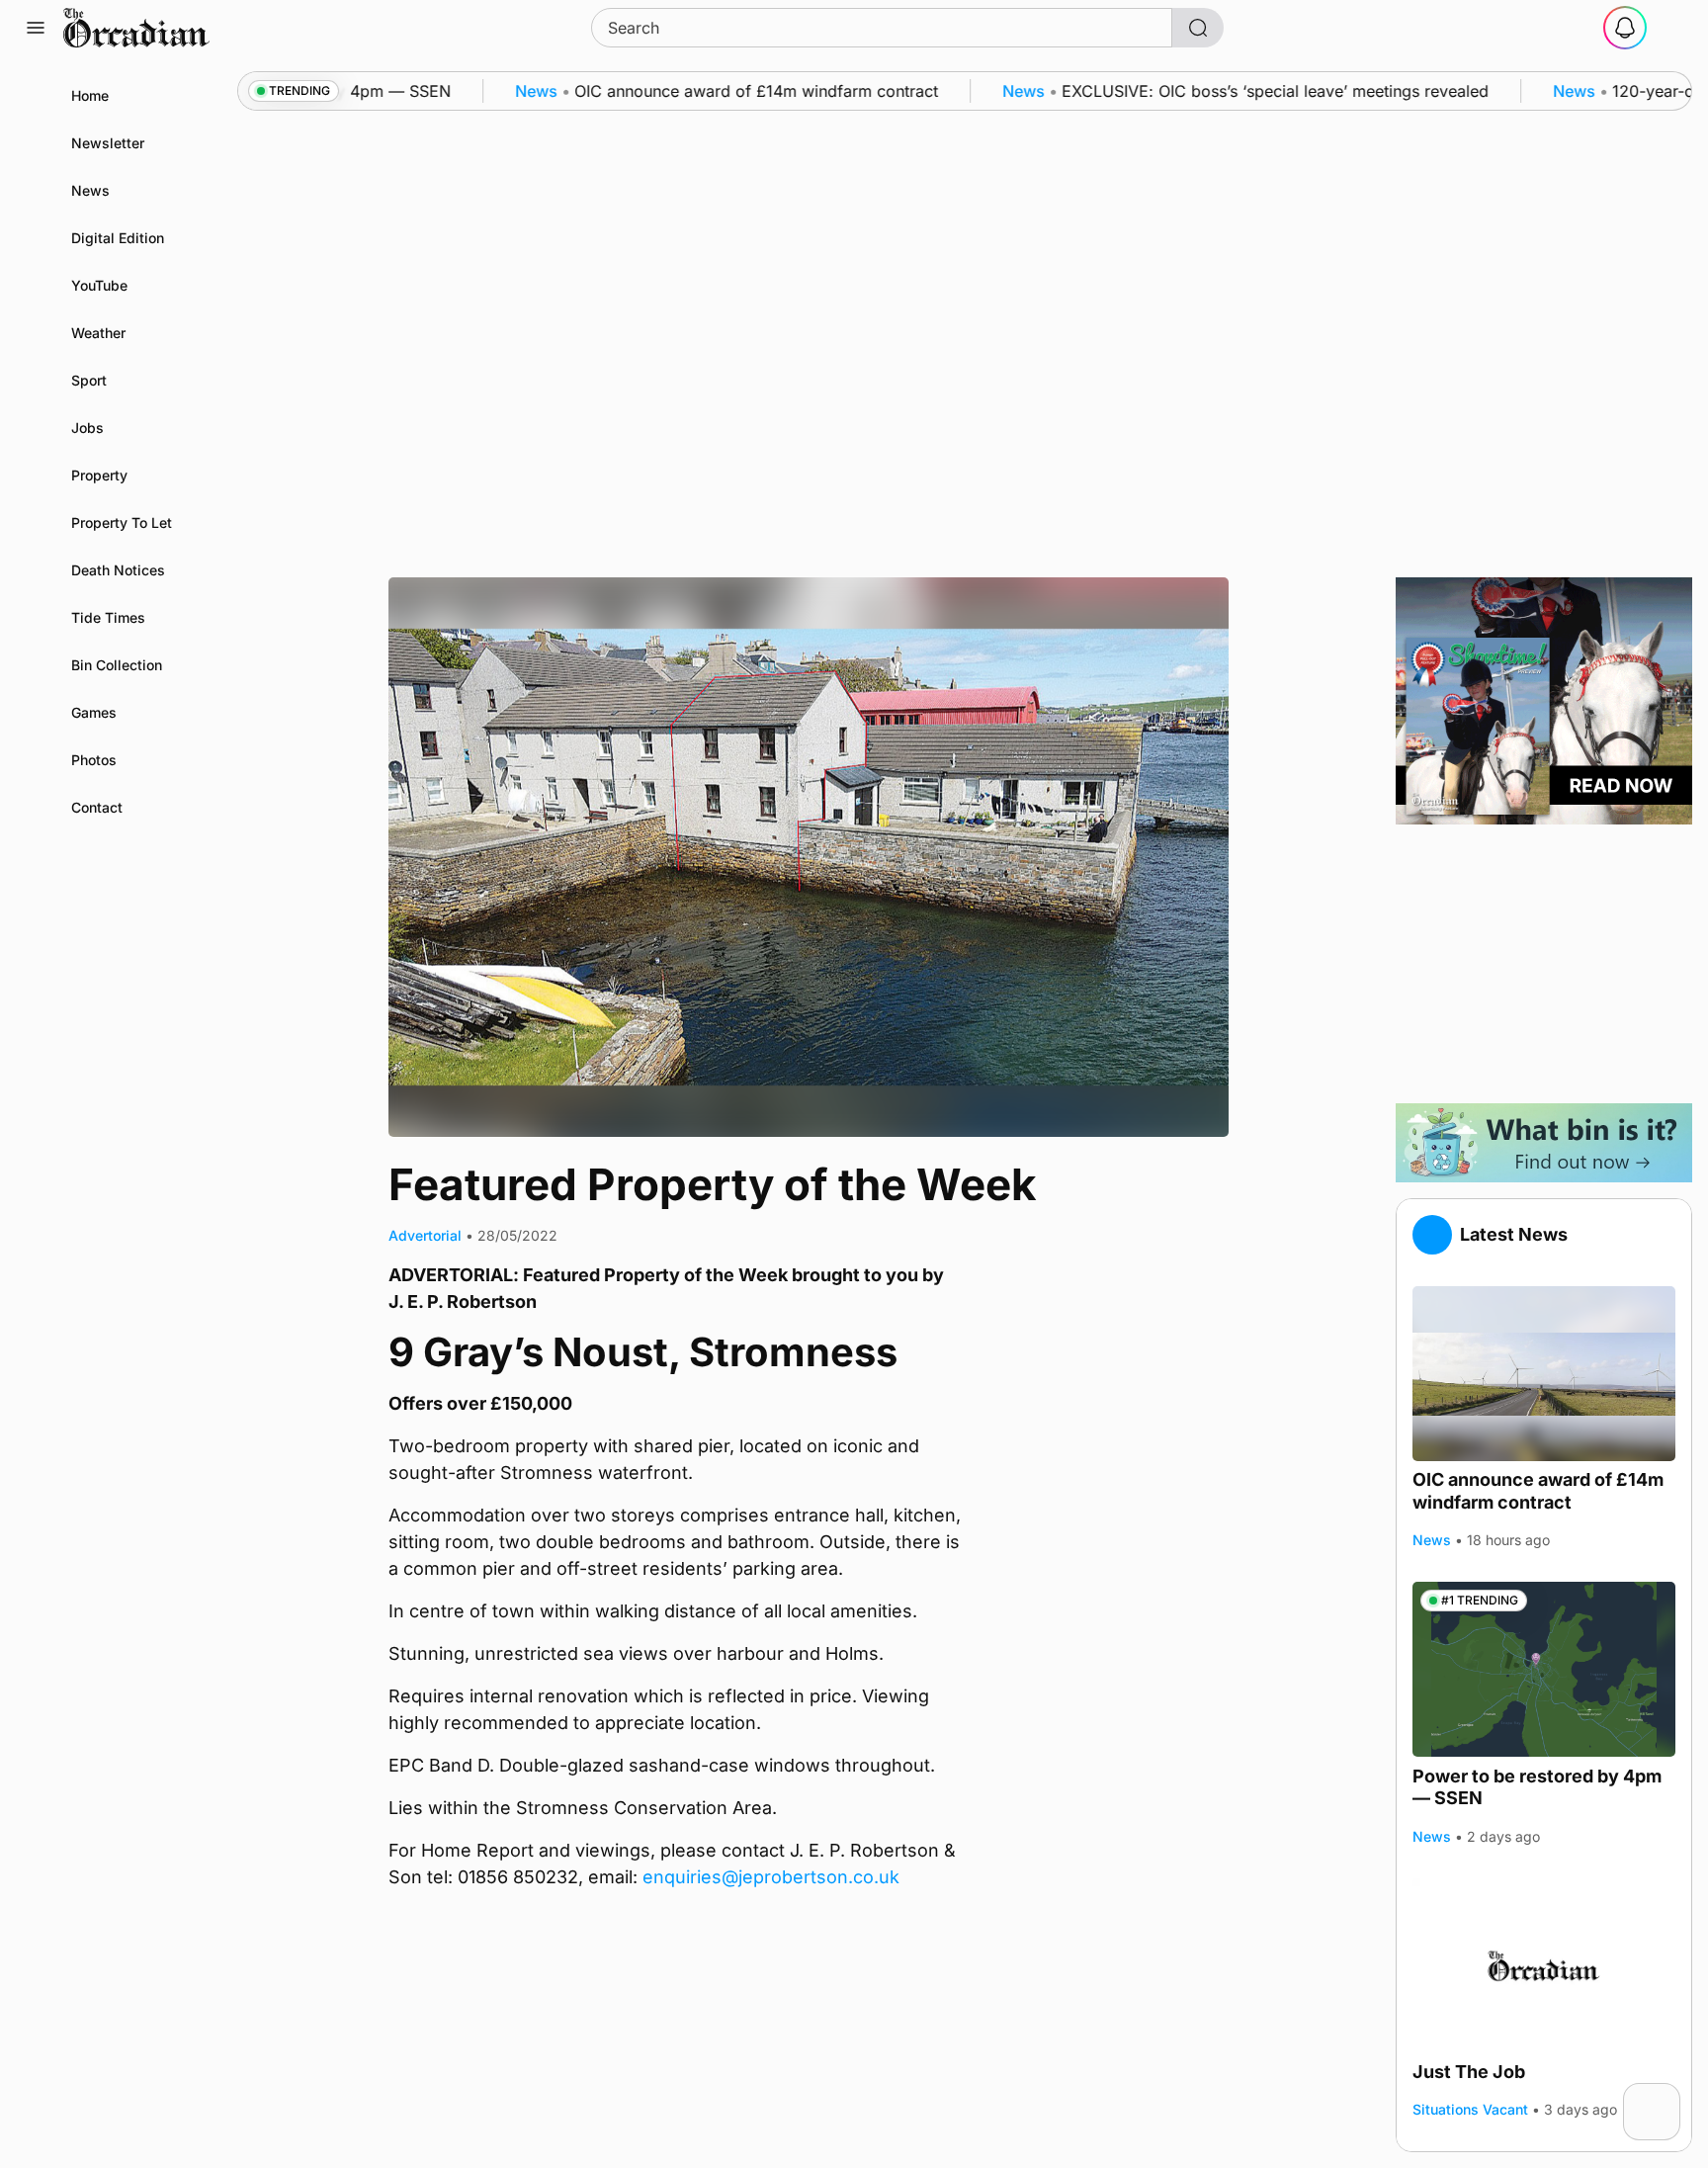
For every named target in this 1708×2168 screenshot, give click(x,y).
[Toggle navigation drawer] (36, 28)
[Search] (1198, 28)
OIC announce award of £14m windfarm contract (1538, 1491)
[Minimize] (1667, 2096)
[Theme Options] (1672, 28)
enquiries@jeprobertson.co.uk (771, 1877)
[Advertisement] (1544, 964)
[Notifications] (1625, 28)
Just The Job (1469, 2072)
